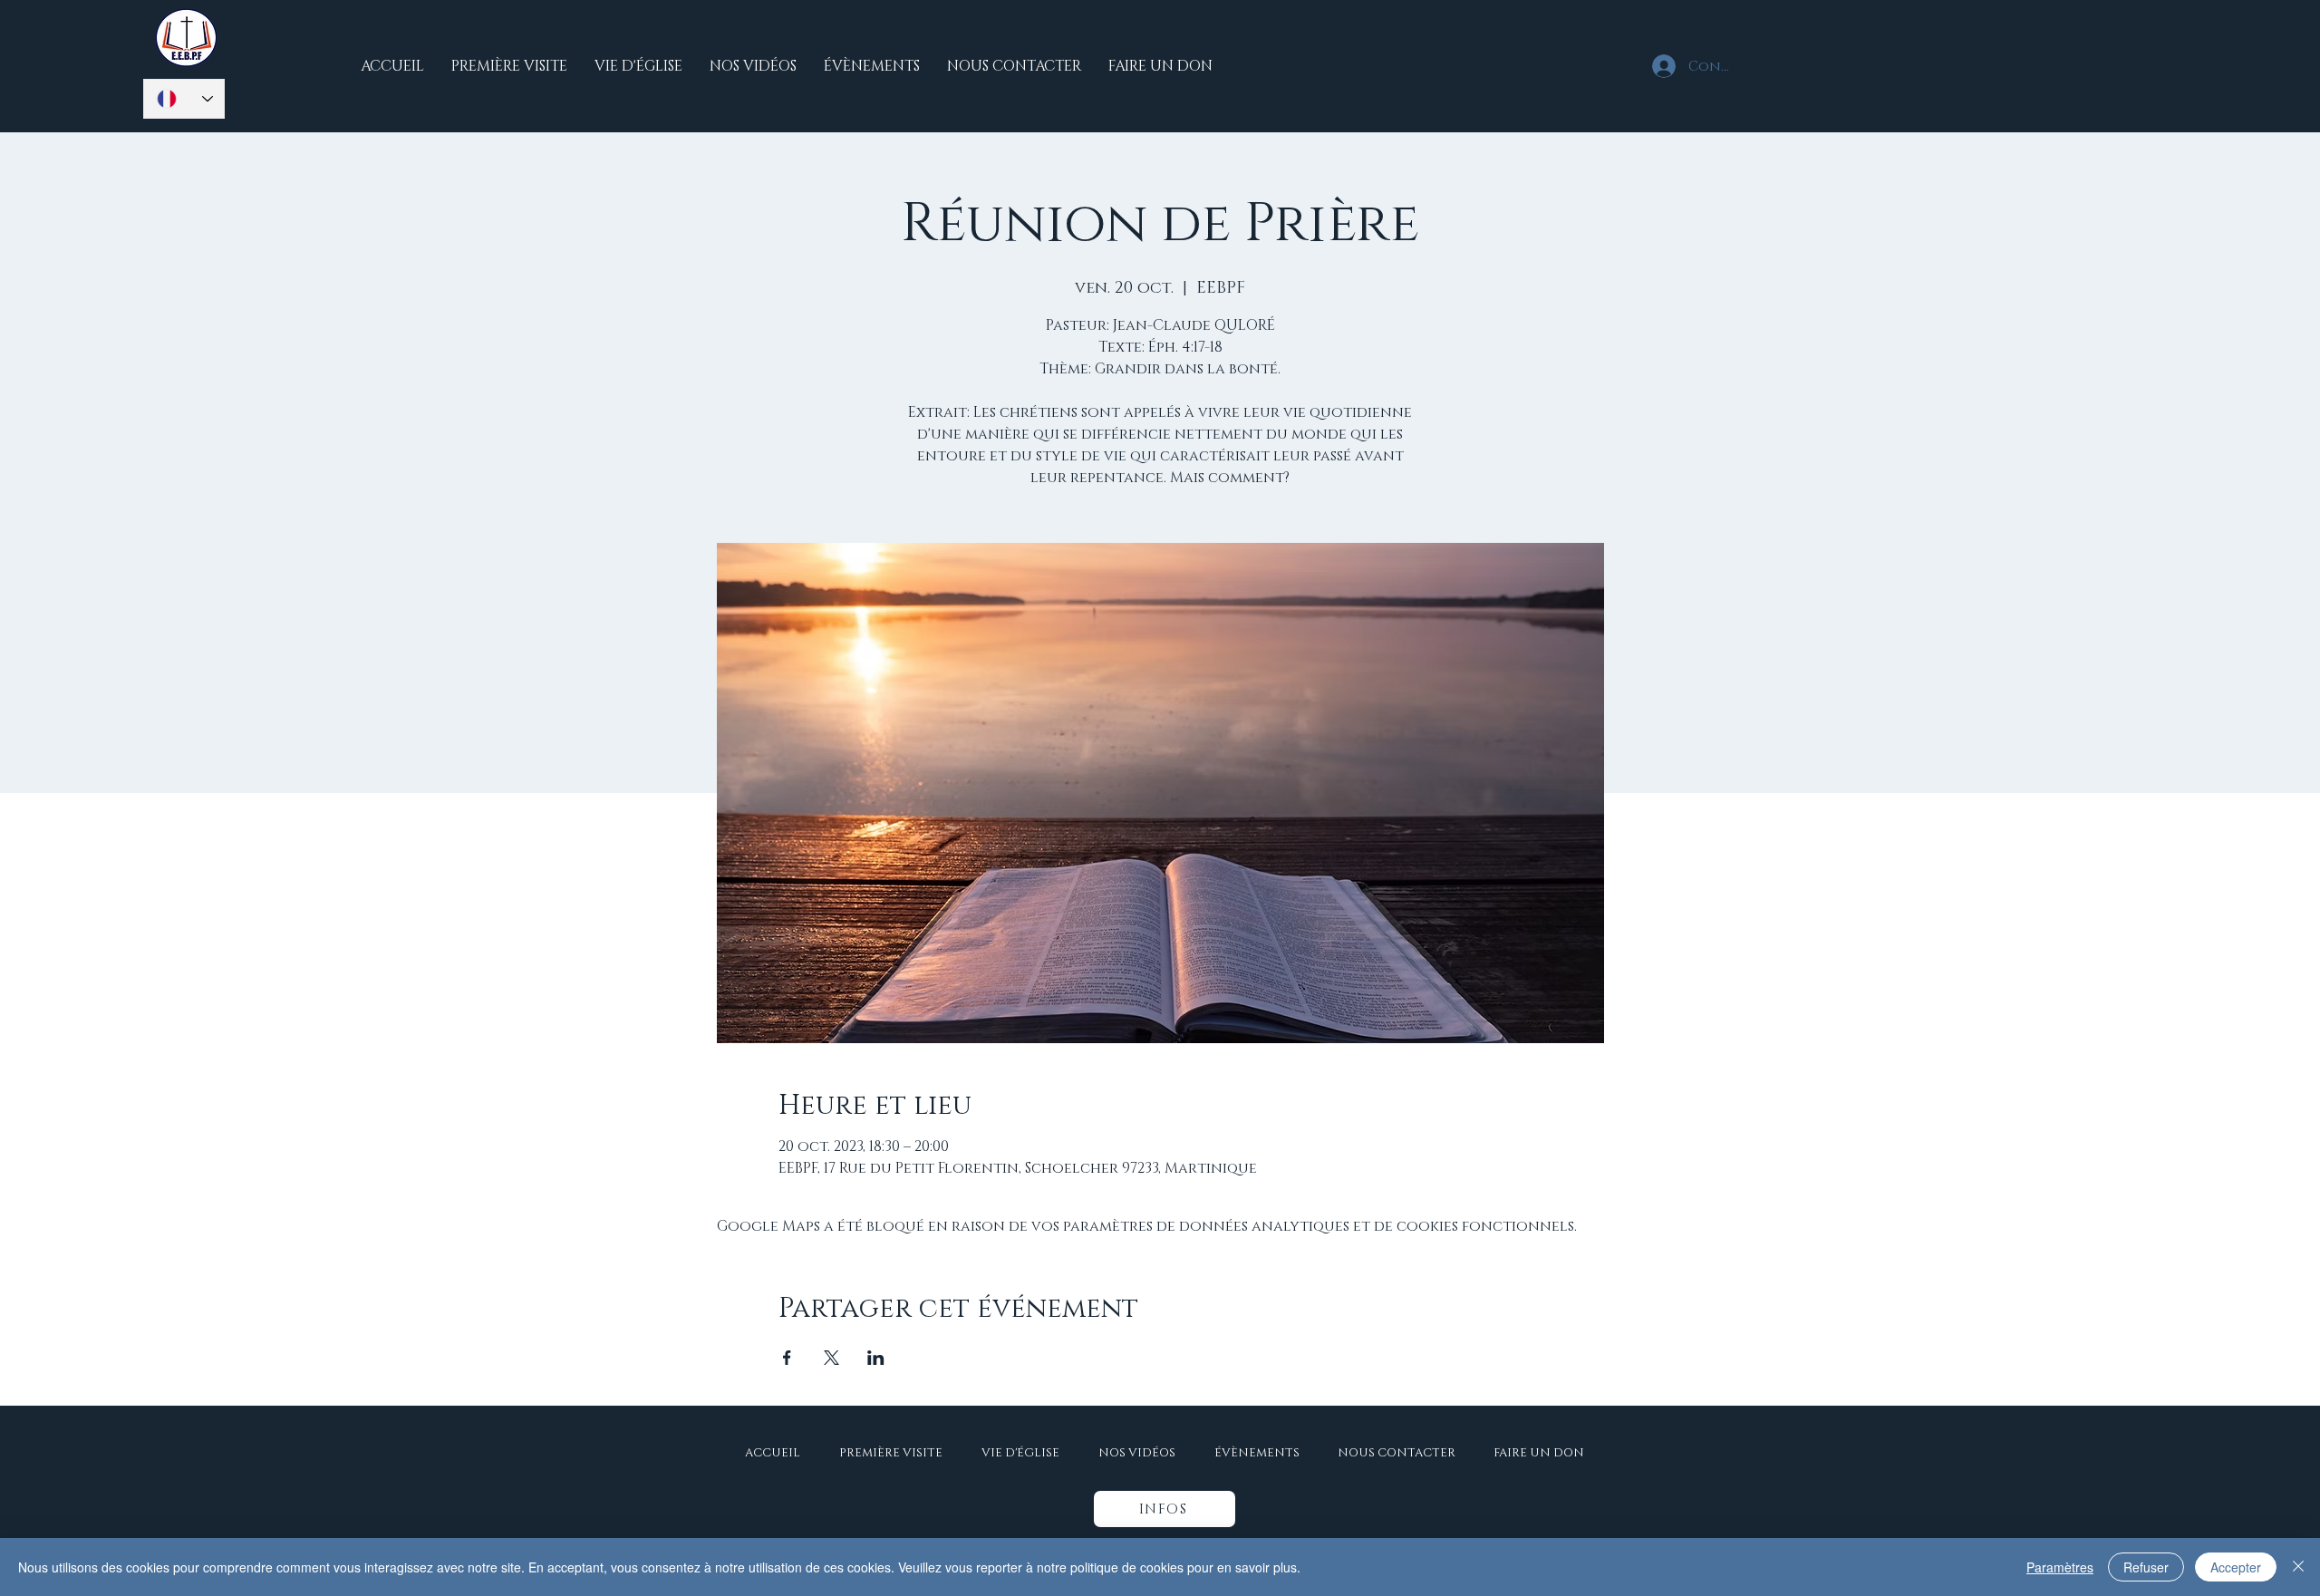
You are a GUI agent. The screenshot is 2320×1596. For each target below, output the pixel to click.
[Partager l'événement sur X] (831, 1358)
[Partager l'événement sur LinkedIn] (876, 1358)
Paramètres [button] (2060, 1567)
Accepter (2236, 1567)
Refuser (2146, 1567)
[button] (1165, 1509)
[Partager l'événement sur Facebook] (787, 1358)
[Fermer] (2298, 1567)
